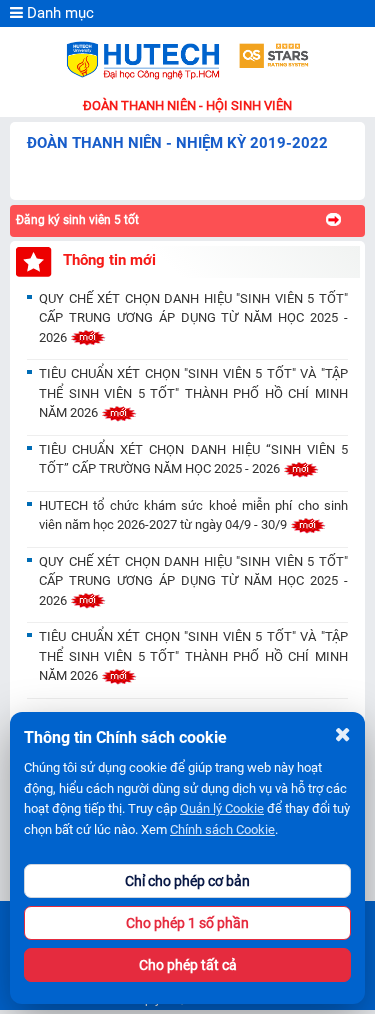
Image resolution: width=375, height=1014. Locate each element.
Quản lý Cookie (222, 808)
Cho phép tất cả (188, 965)
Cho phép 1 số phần (187, 923)
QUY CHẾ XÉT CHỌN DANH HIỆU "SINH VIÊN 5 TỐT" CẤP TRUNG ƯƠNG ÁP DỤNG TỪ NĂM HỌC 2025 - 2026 (193, 318)
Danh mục (58, 13)
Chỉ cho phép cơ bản (187, 881)
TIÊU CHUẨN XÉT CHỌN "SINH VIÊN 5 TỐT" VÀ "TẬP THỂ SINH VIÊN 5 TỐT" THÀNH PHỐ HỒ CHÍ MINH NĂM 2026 (193, 393)
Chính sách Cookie (222, 829)
